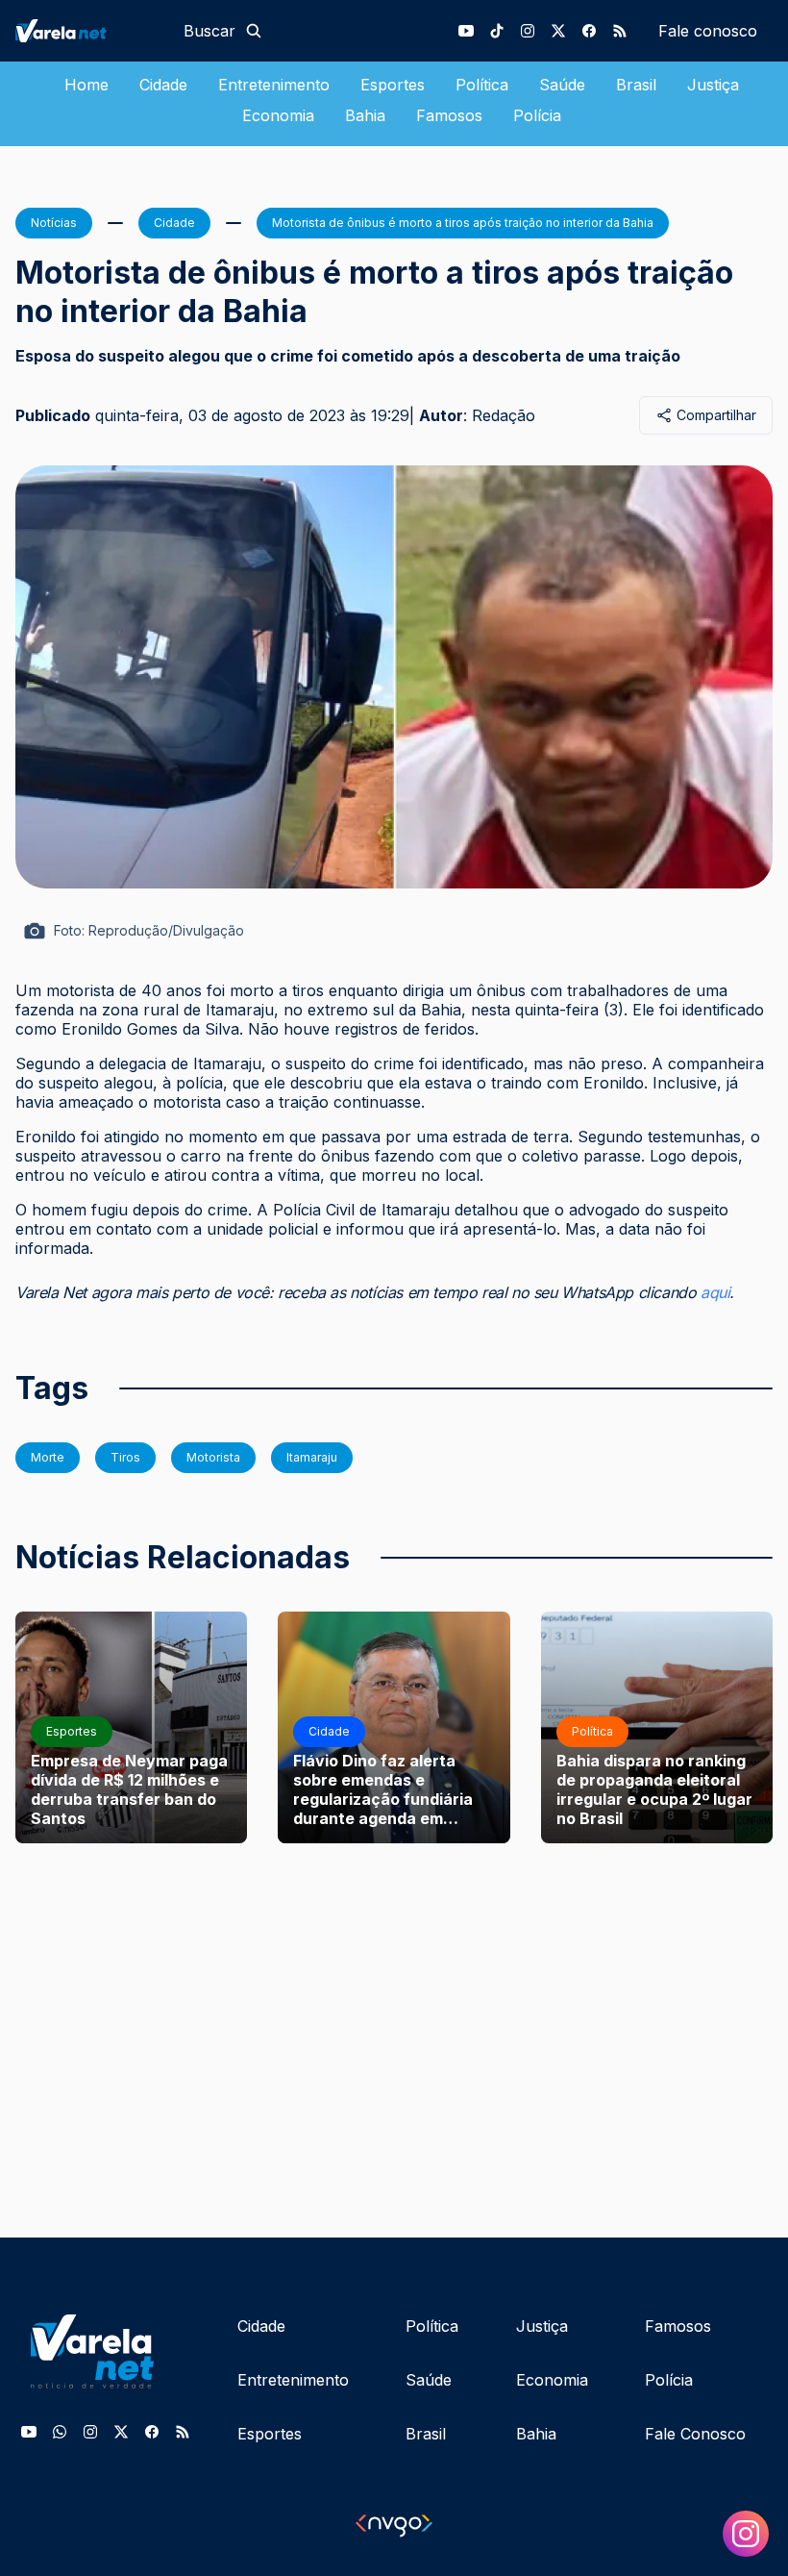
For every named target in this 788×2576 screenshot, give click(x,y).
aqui (715, 1292)
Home (86, 85)
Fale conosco (708, 31)
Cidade (163, 85)
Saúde (562, 85)
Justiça (713, 85)
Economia (278, 115)
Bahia (365, 115)
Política (482, 85)
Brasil (636, 85)
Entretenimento (274, 85)
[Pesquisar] (254, 31)
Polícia (537, 115)
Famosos (449, 115)
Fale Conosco (695, 2434)
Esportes (393, 85)
